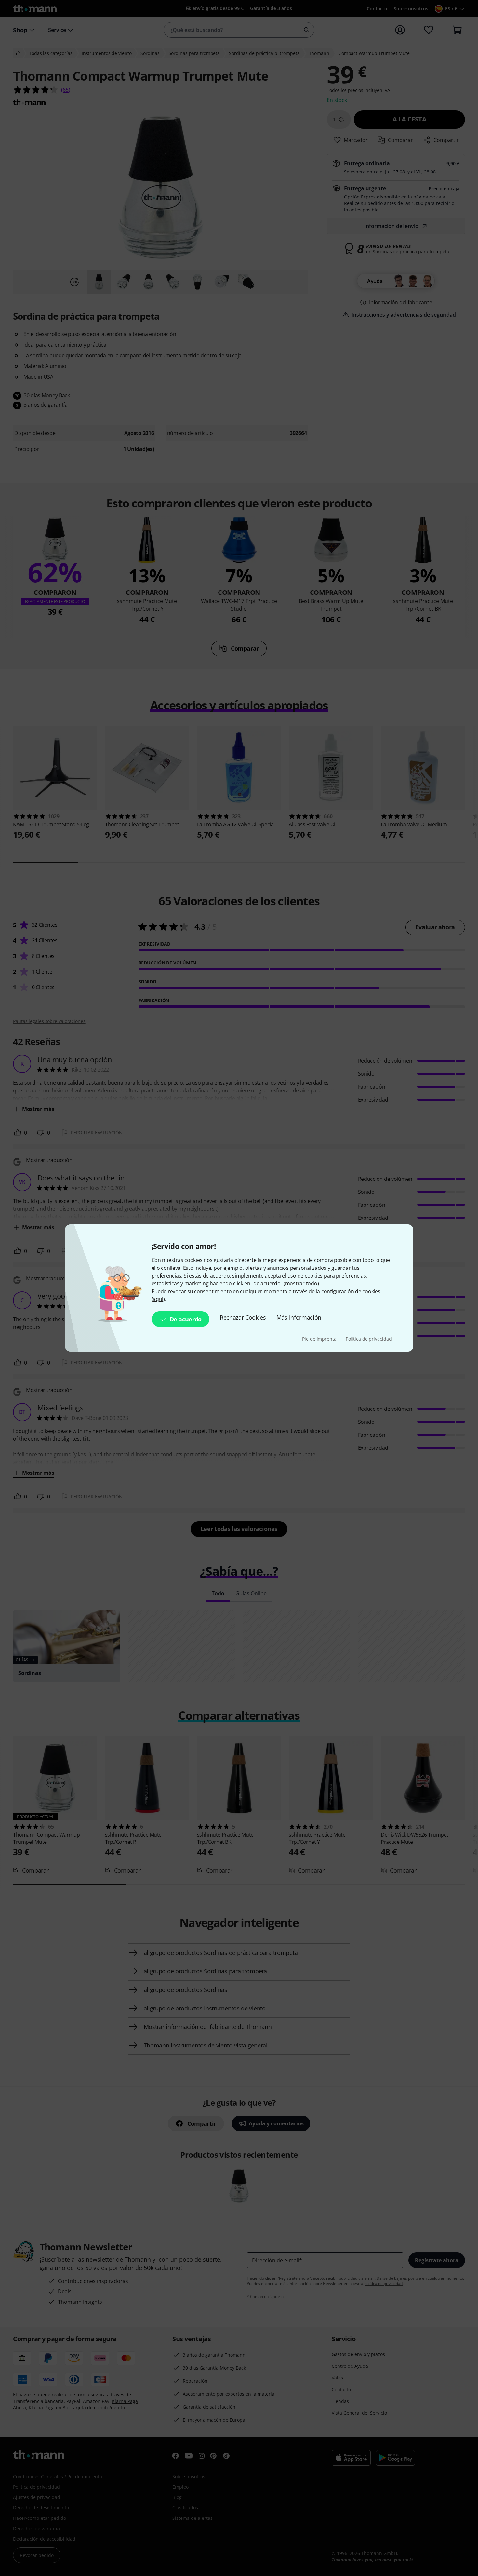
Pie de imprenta (320, 1339)
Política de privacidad (369, 1339)
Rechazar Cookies (243, 1317)
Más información (299, 1317)
